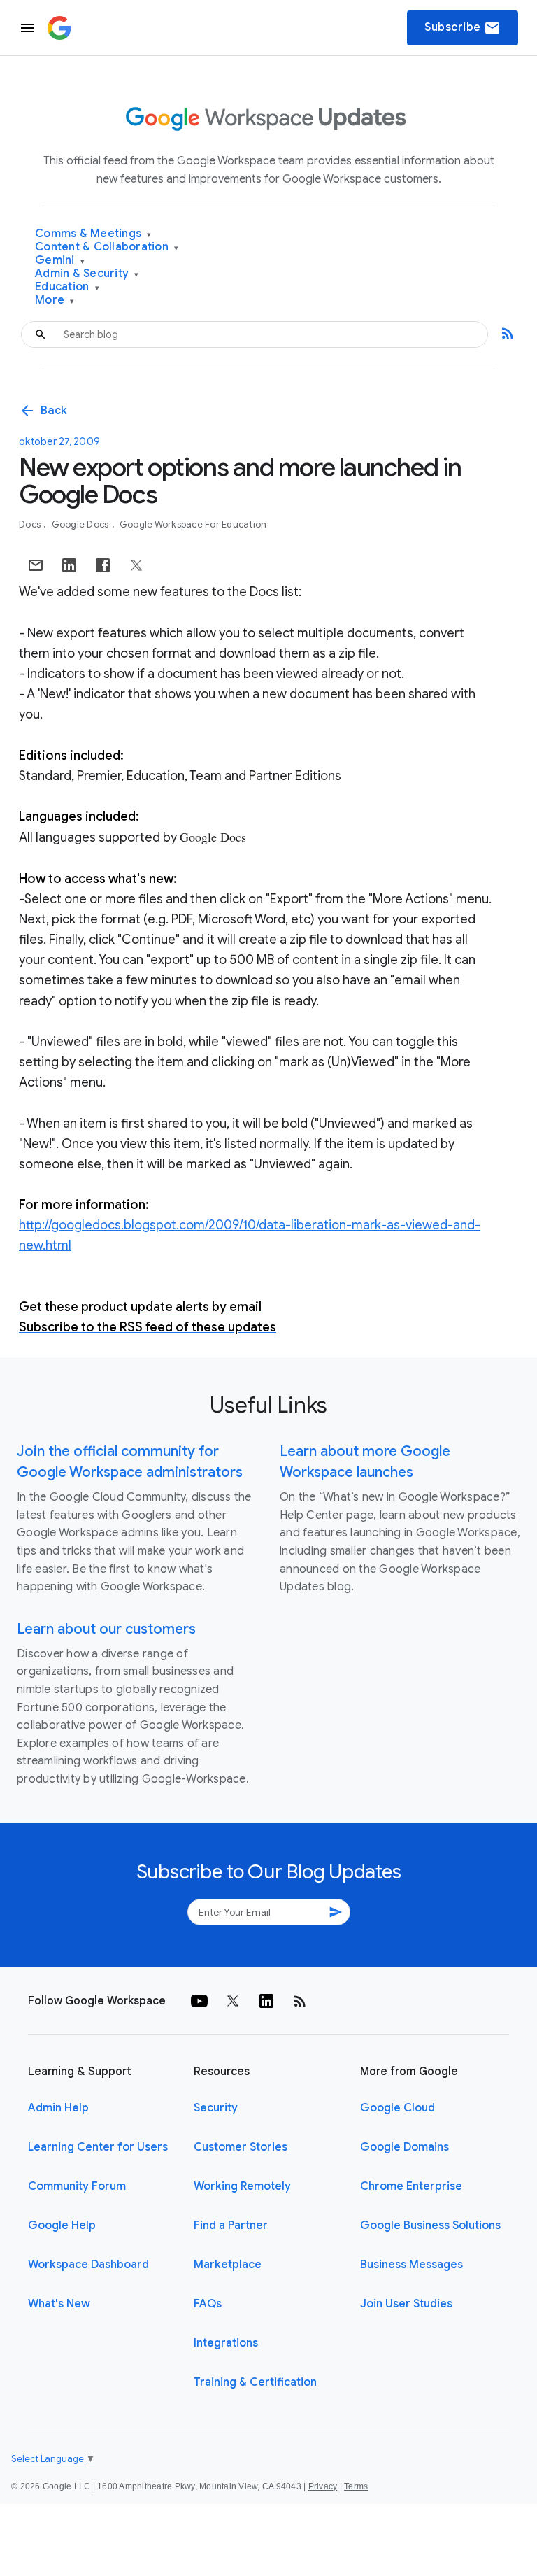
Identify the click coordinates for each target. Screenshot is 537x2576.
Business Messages (411, 2265)
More (55, 300)
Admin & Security (87, 274)
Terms (356, 2486)
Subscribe (463, 28)
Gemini (60, 261)
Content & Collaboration (107, 247)
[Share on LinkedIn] (69, 565)
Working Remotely (242, 2186)
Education (67, 287)
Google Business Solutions (430, 2225)
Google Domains (404, 2147)
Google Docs (81, 524)
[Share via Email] (36, 565)
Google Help (62, 2225)
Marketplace (228, 2265)
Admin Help (58, 2108)
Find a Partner (231, 2225)
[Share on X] (136, 565)
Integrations (226, 2343)
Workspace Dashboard (88, 2265)
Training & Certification (255, 2382)
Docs (31, 524)
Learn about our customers (106, 1629)
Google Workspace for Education (193, 524)
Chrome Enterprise (411, 2186)
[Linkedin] (266, 2001)
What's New (59, 2304)
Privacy (323, 2486)
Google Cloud (398, 2108)
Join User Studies (406, 2304)
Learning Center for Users (98, 2147)
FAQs (208, 2304)
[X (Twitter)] (233, 2001)
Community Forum (77, 2186)
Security (216, 2108)
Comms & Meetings (93, 234)
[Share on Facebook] (103, 565)
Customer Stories (241, 2147)
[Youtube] (199, 2001)
